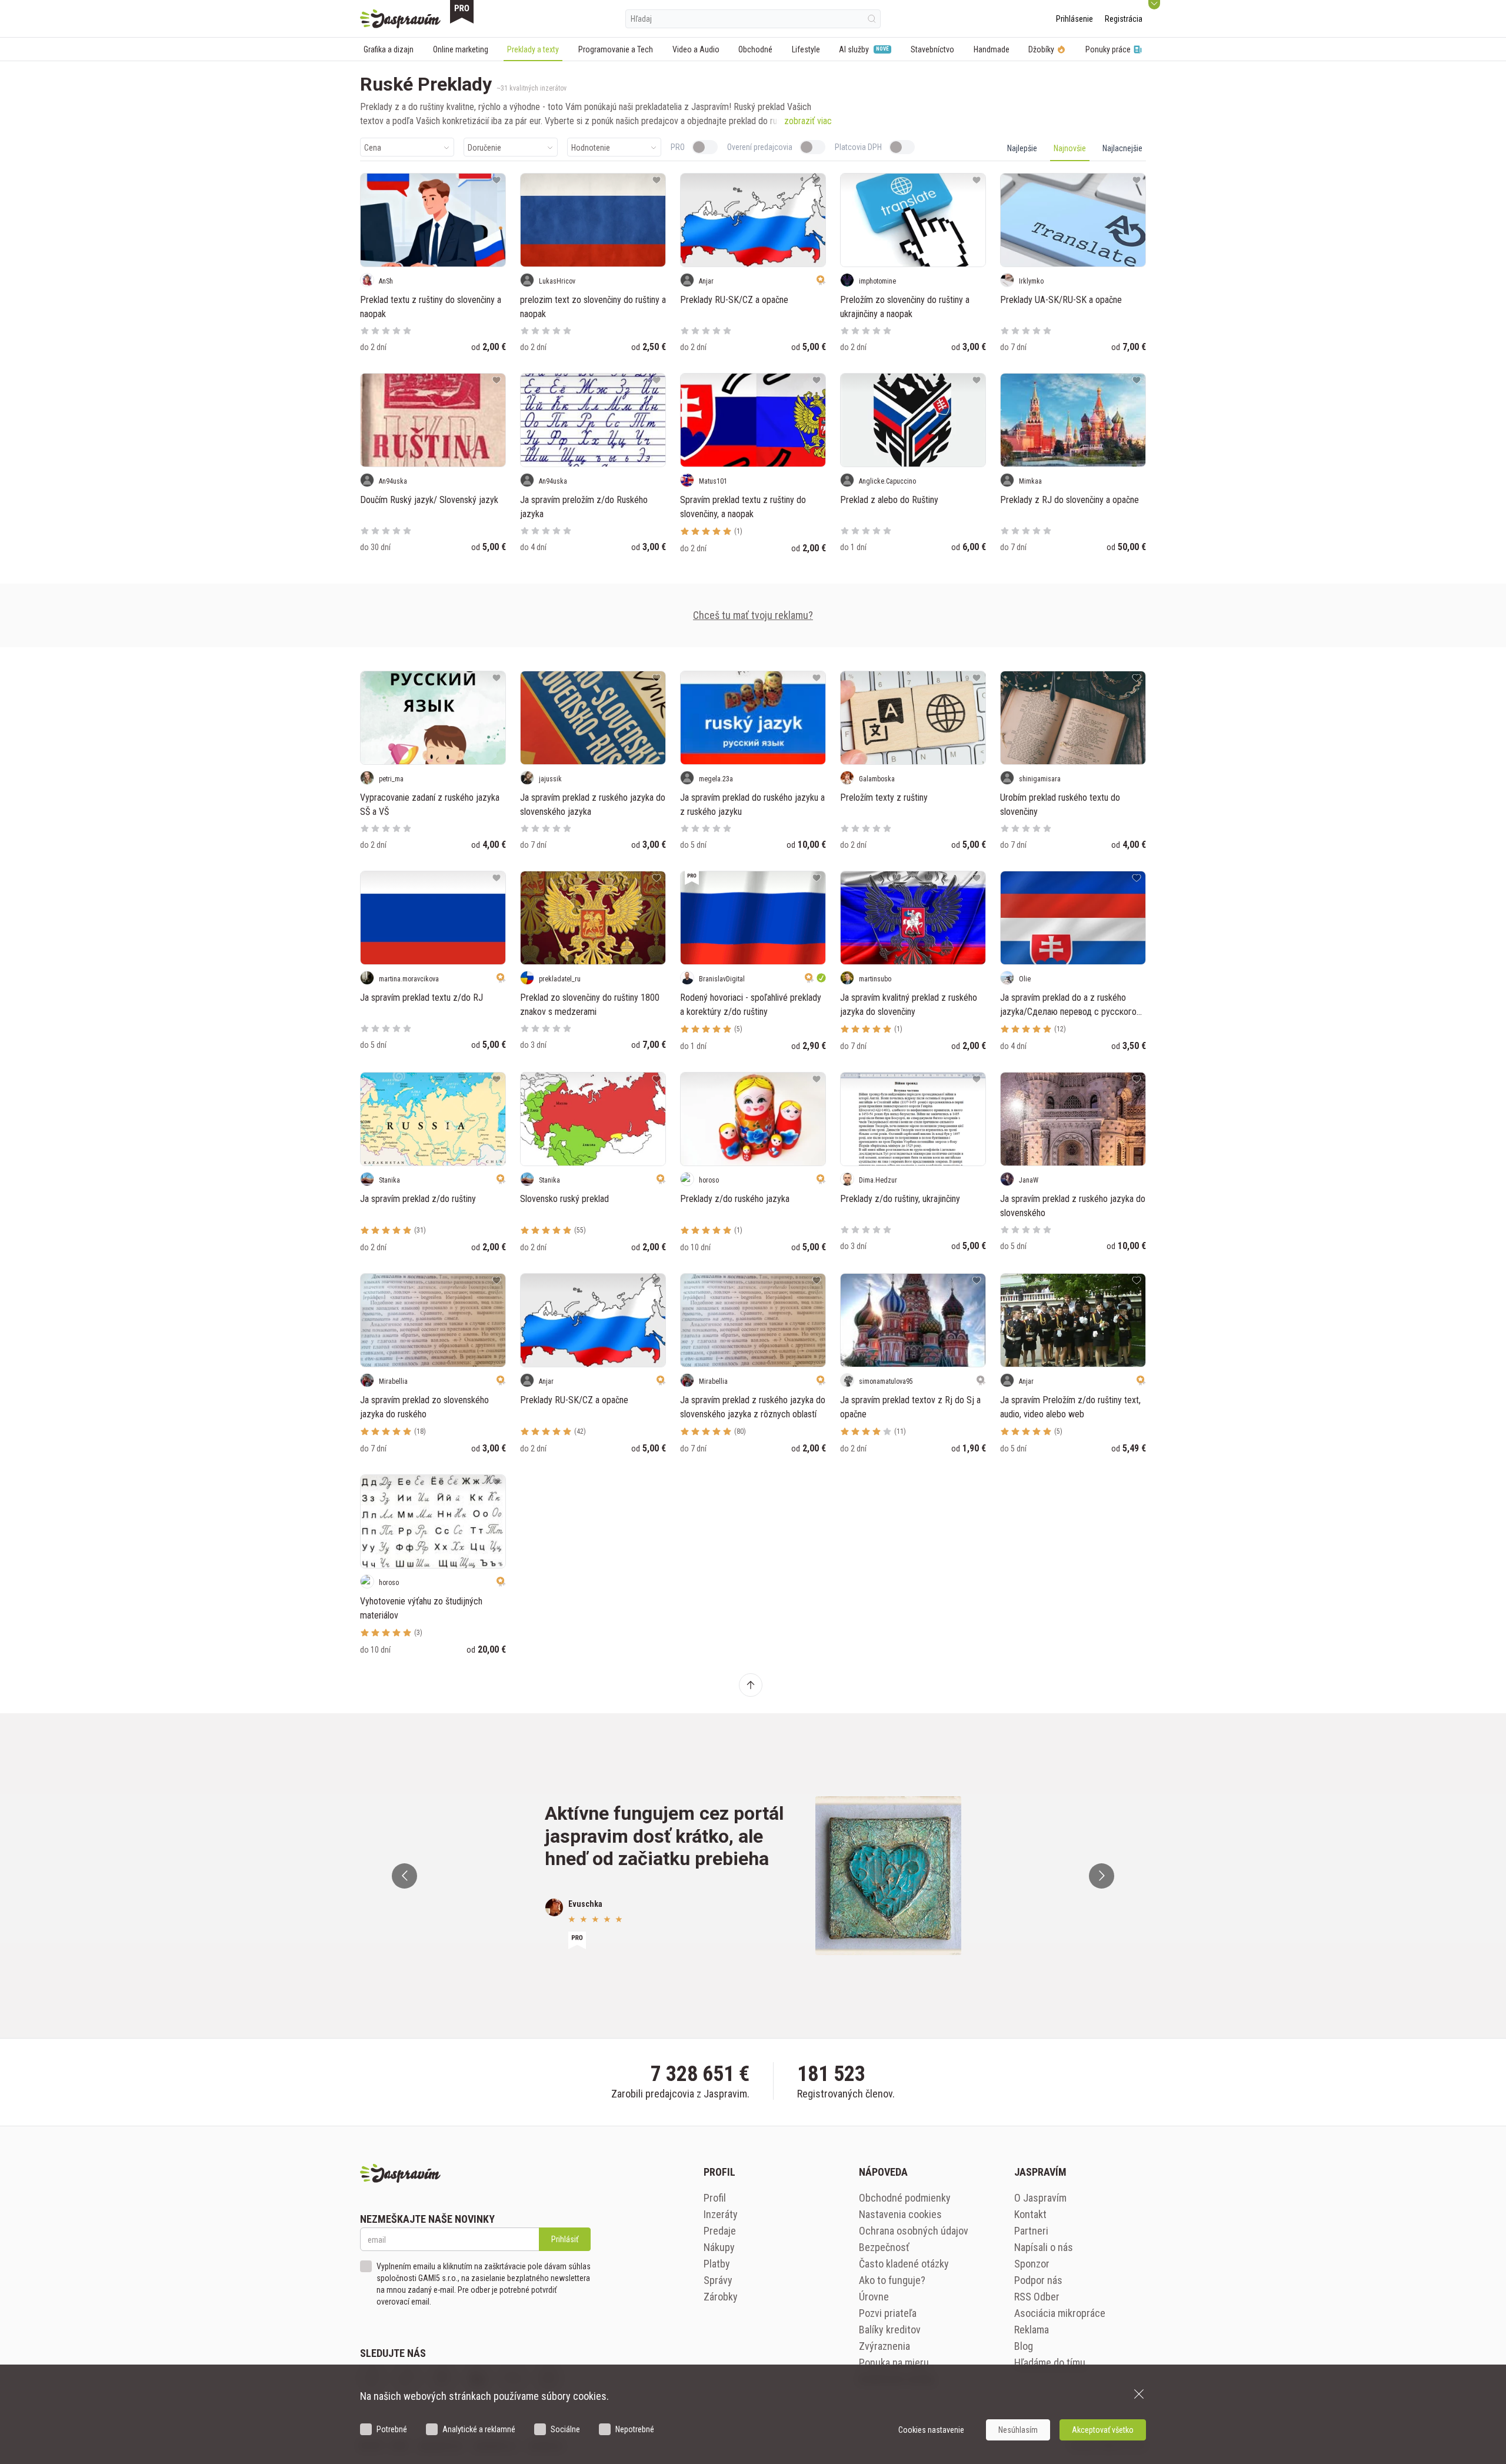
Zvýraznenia (884, 2346)
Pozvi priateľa (888, 2313)
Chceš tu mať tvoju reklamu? (753, 615)
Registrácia (1124, 19)
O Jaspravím (1040, 2198)
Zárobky (721, 2297)
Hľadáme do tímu (1050, 2363)
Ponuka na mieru (894, 2363)
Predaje (720, 2231)
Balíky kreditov (890, 2330)
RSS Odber (1037, 2297)
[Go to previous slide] (404, 1876)
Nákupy (719, 2247)
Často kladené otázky (904, 2264)
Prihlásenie (1074, 19)
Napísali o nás (1044, 2247)
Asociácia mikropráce (1060, 2313)
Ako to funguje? (892, 2280)
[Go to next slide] (1102, 1876)
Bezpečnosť (884, 2247)
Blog (1024, 2346)
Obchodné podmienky (905, 2198)
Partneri (1031, 2231)
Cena (373, 148)
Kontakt (1030, 2214)
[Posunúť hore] (751, 1685)
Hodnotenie (591, 148)
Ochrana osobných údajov (914, 2231)
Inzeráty (721, 2214)
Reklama (1032, 2330)
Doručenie (484, 148)
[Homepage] (400, 19)
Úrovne (874, 2297)
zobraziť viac (808, 121)
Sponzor (1032, 2264)
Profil (715, 2198)
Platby (717, 2264)
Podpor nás (1038, 2280)
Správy (718, 2280)
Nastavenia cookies (900, 2214)
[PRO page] (462, 12)
